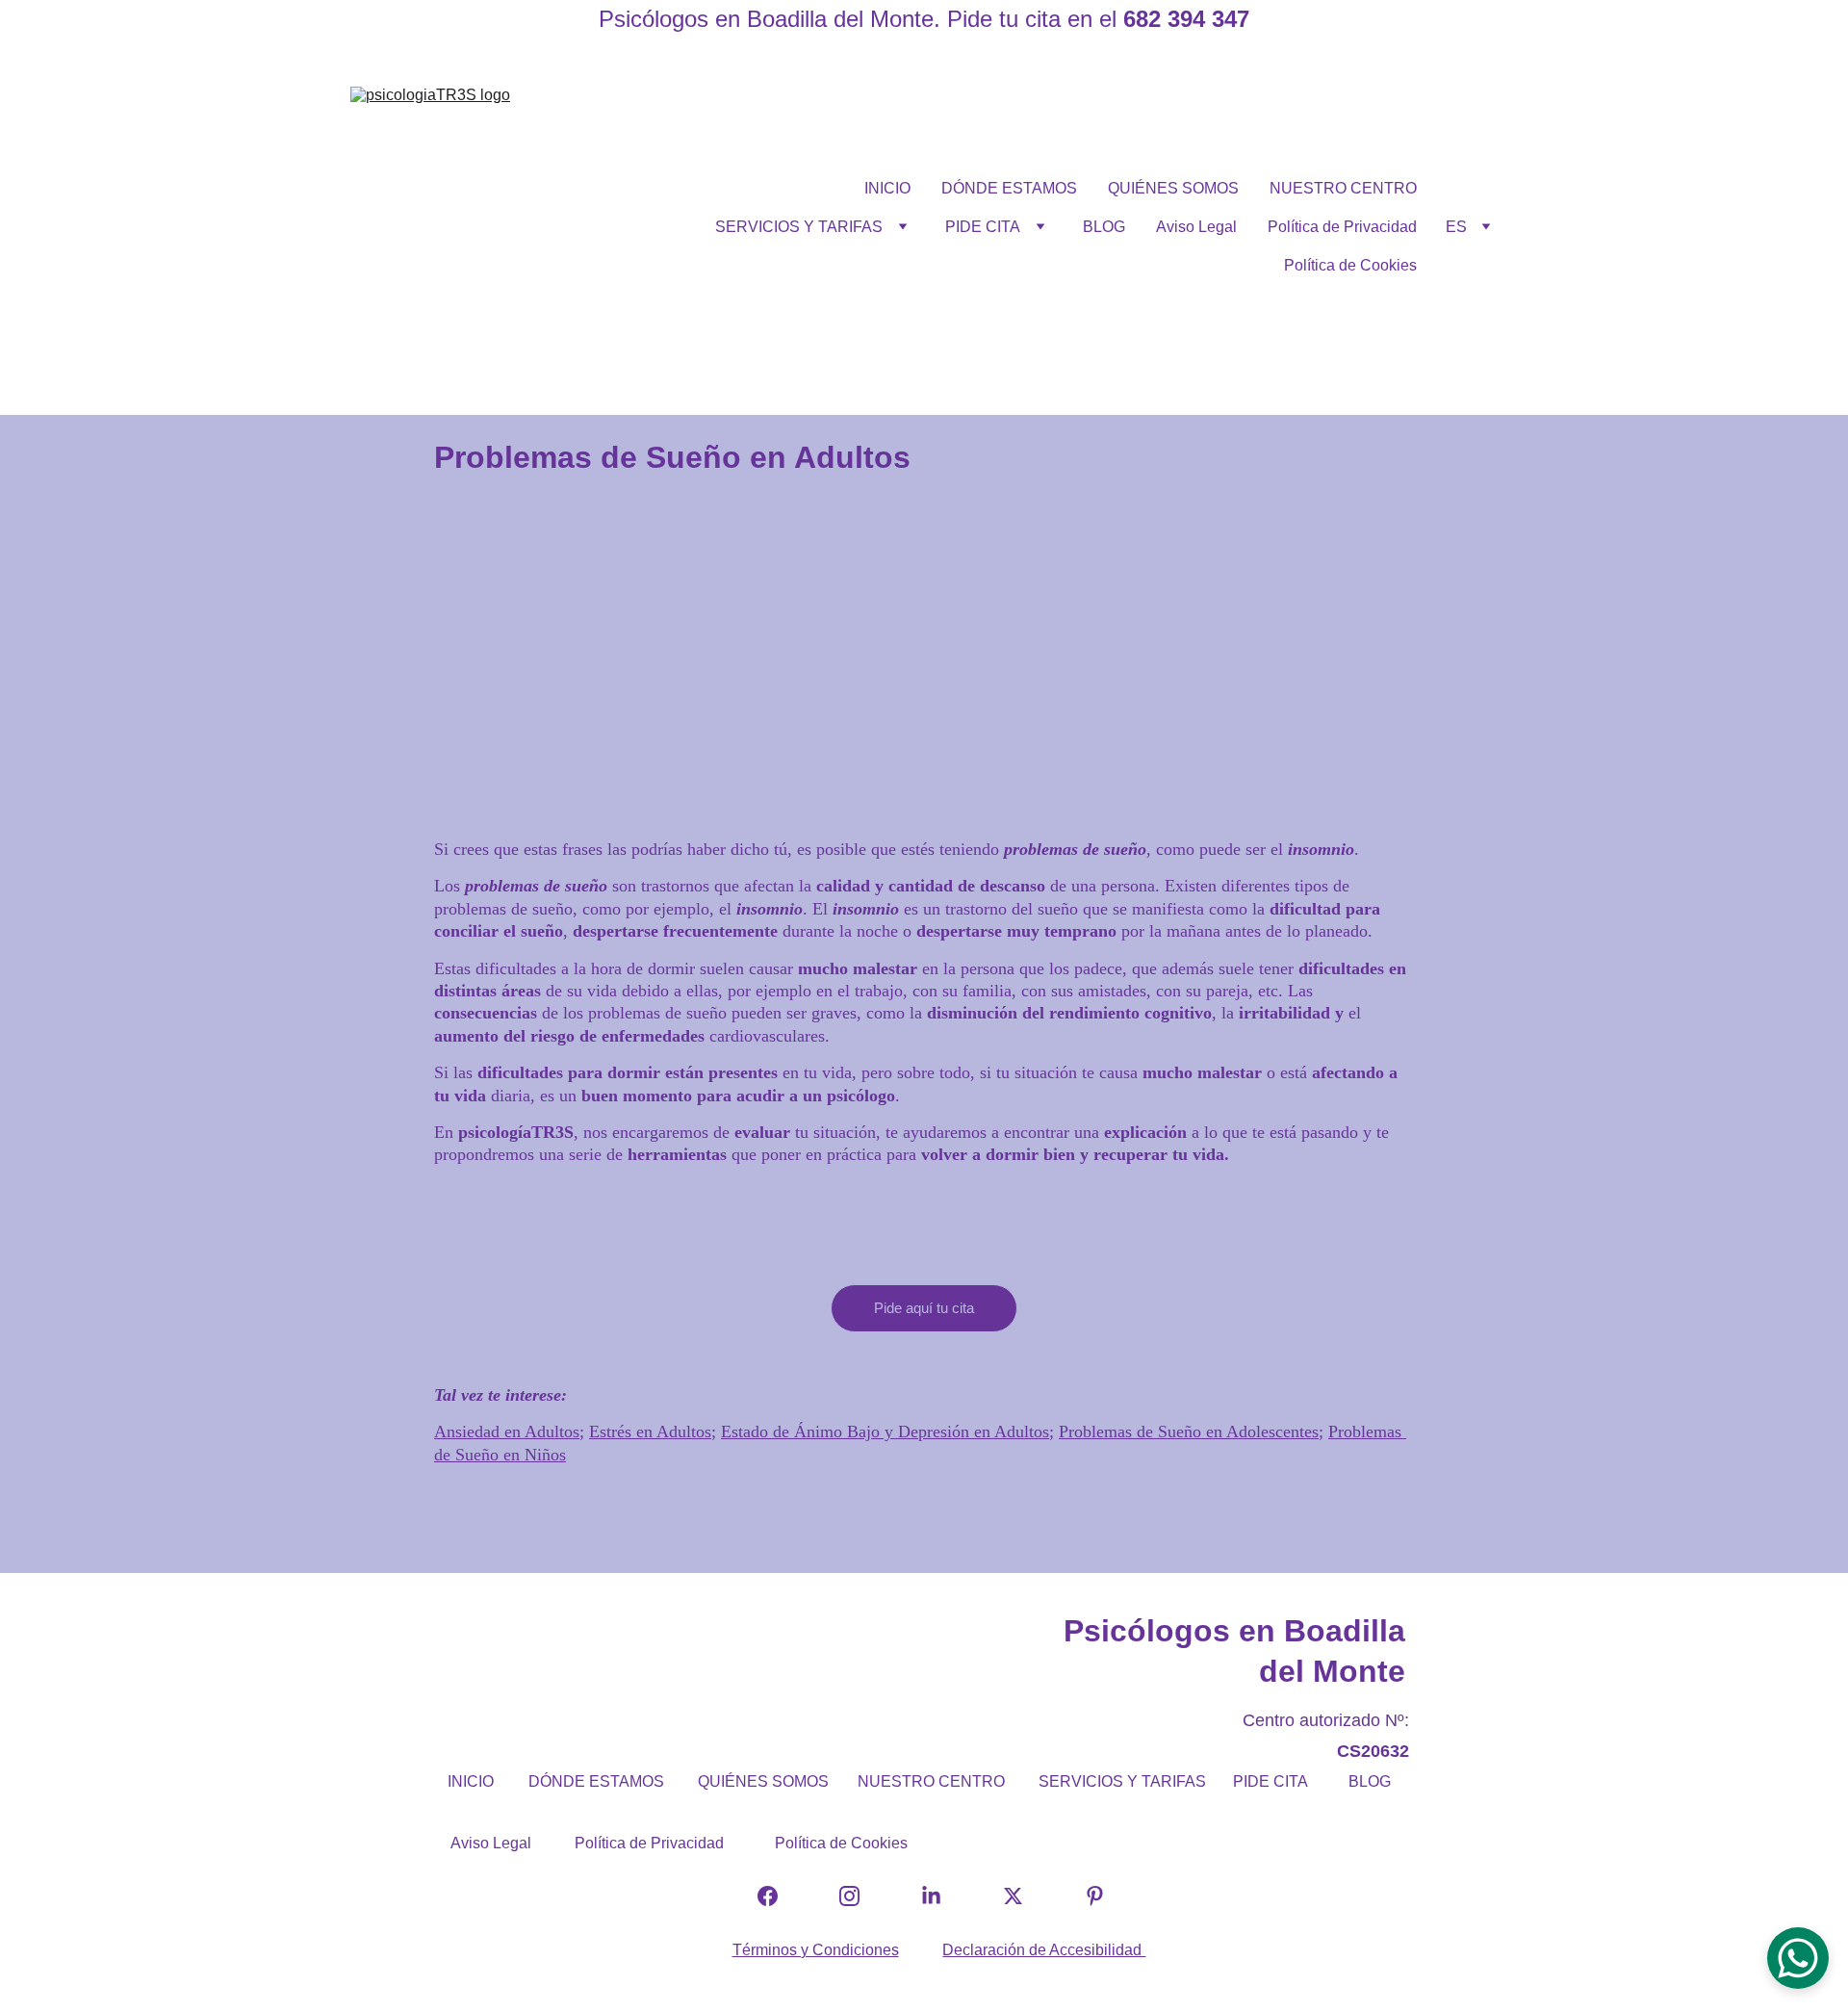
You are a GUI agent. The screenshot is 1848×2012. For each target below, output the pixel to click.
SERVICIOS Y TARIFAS (799, 227)
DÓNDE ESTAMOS (1009, 188)
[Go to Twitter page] (1023, 1896)
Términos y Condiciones (816, 1950)
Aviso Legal (1196, 227)
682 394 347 (1186, 19)
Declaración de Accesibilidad (1044, 1950)
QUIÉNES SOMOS (1173, 188)
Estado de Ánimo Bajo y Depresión (847, 1432)
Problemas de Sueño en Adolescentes (1189, 1432)
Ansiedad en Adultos (507, 1432)
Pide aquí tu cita (924, 1308)
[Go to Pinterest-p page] (1095, 1896)
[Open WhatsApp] (1798, 1958)
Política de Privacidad (1342, 227)
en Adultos (1012, 1432)
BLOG (1104, 227)
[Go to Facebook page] (777, 1896)
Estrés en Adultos (650, 1432)
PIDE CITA (983, 227)
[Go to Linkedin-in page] (941, 1896)
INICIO (887, 188)
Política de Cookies (1350, 265)
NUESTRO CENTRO (1343, 188)
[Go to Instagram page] (859, 1896)
